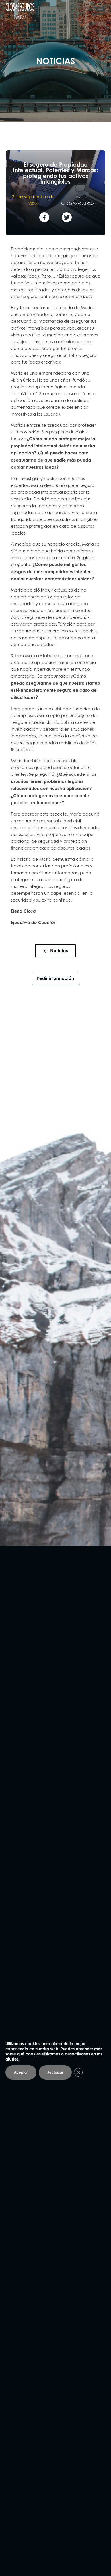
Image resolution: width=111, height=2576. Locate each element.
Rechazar (55, 2072)
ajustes (12, 2059)
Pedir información (55, 978)
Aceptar (21, 2072)
